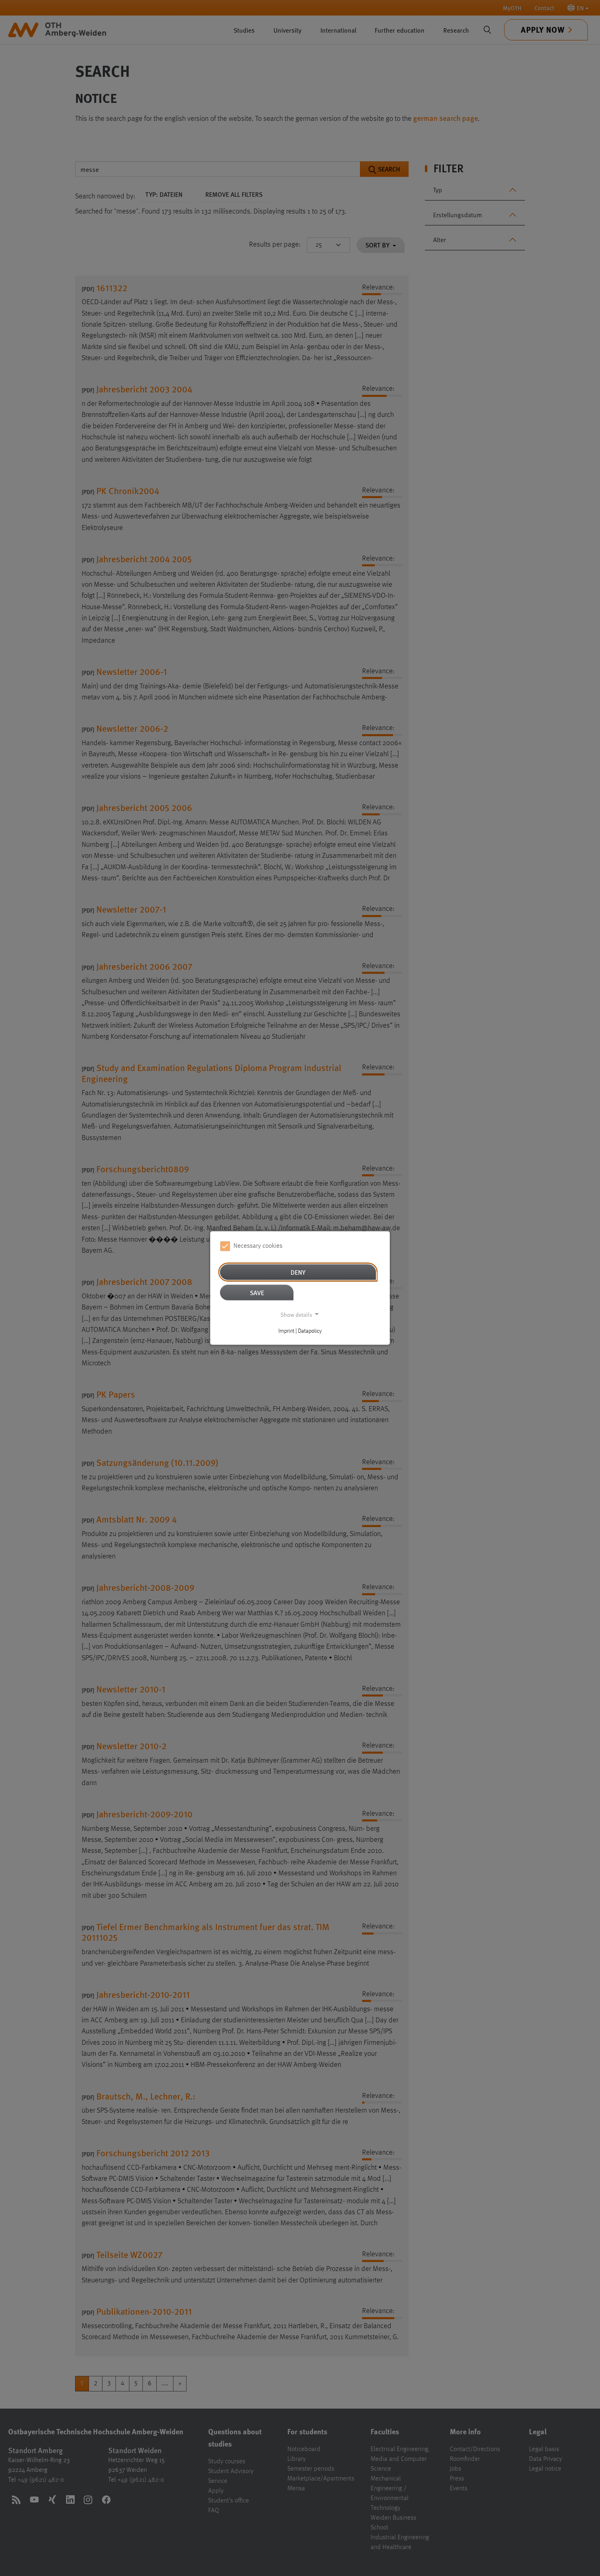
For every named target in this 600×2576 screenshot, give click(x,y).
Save (257, 1292)
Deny (298, 1272)
